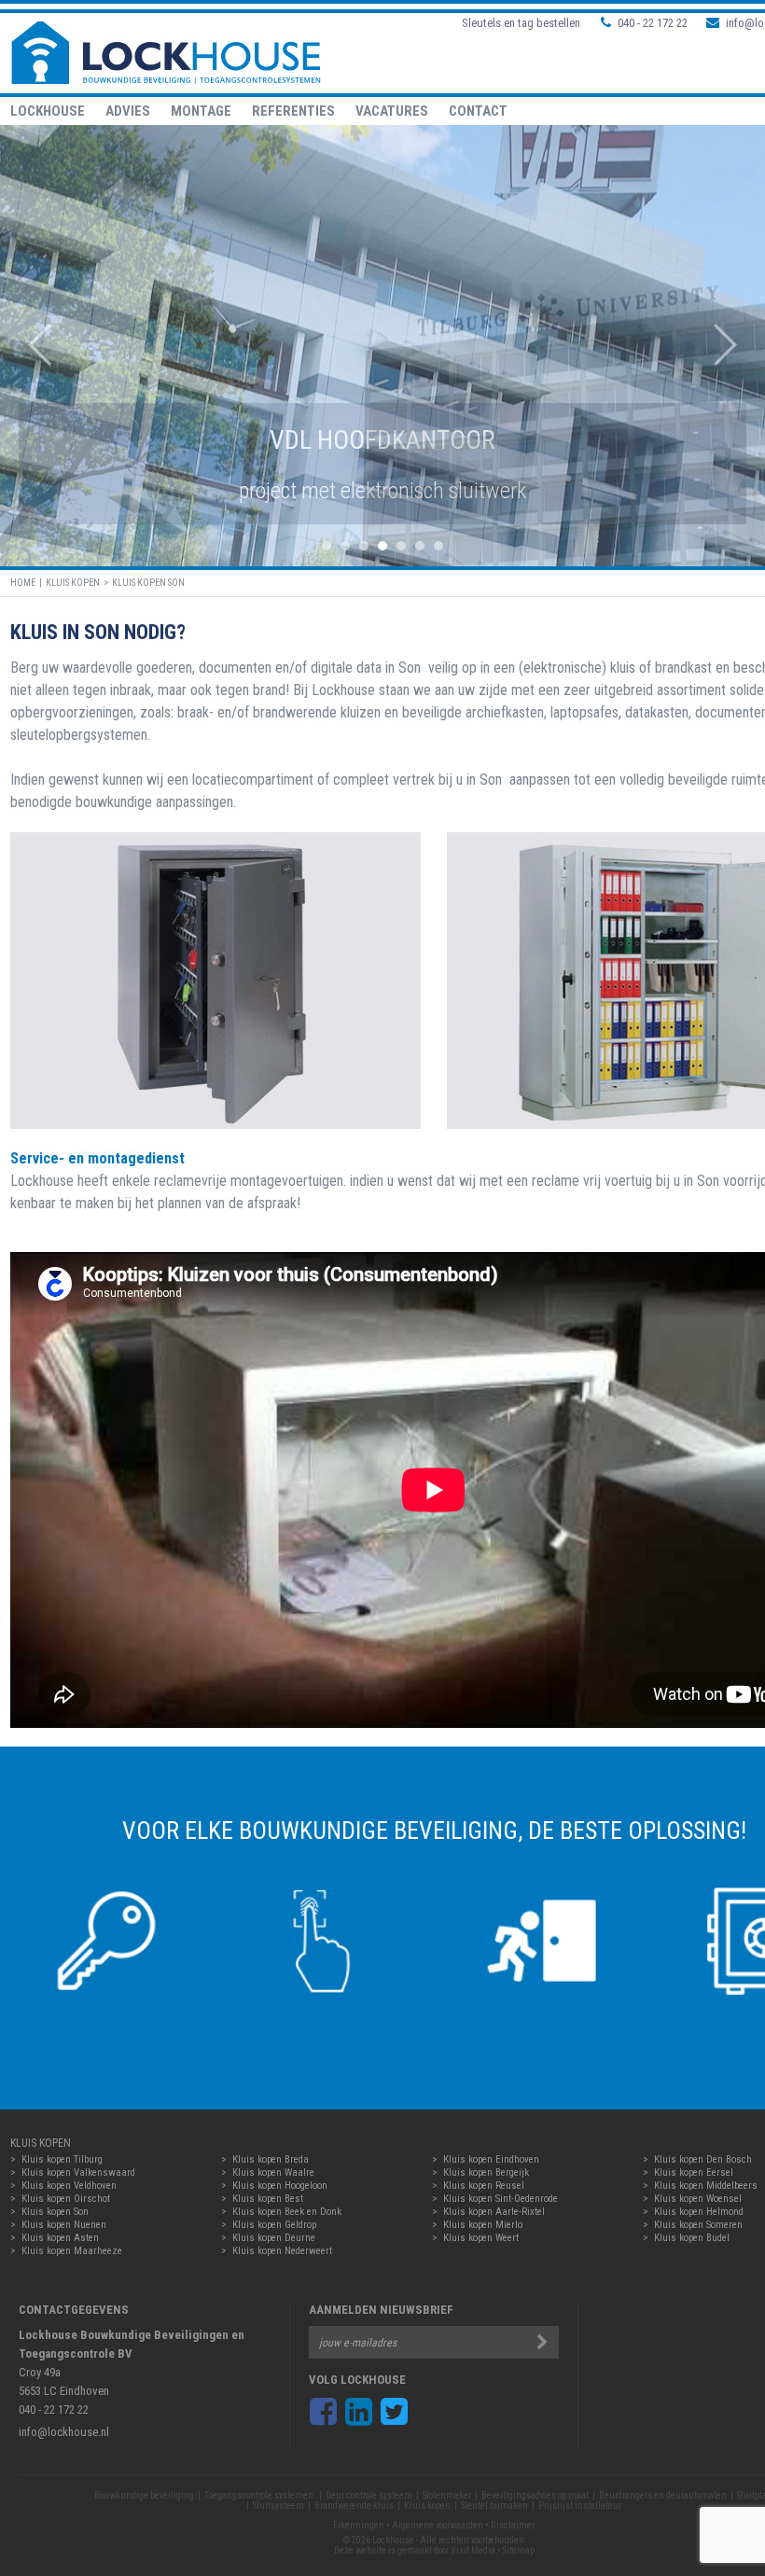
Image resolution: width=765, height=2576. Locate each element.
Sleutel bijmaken (494, 2506)
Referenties (293, 111)
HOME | (28, 583)
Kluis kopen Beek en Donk (287, 2212)
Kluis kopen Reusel (484, 2186)
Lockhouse (48, 111)
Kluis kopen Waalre (273, 2172)
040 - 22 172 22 (653, 23)
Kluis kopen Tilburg (62, 2159)
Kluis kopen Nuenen (64, 2225)
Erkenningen (359, 2525)
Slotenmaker (447, 2495)
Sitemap (519, 2550)
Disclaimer (513, 2525)
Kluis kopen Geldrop (274, 2225)
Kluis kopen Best (268, 2199)
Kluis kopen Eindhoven (491, 2159)
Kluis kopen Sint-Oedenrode (501, 2199)
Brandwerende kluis (354, 2506)
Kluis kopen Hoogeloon (280, 2186)
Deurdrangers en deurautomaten (663, 2495)
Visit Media (473, 2550)
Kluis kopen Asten (60, 2238)
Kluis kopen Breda (271, 2159)
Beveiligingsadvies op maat (535, 2495)
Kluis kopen (73, 583)
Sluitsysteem (278, 2506)
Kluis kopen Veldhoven (69, 2186)
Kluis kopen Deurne (274, 2238)
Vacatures (392, 111)
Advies (128, 111)
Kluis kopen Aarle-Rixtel (494, 2212)
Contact (478, 111)
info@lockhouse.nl (64, 2432)
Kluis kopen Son (148, 583)
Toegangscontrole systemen (260, 2495)
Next (735, 345)
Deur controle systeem (369, 2495)
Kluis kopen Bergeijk (486, 2172)
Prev (30, 345)
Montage (201, 111)
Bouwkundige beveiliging (144, 2495)
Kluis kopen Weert (481, 2238)
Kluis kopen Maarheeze (72, 2251)
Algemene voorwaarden (438, 2525)
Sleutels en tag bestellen (521, 23)
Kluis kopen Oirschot (66, 2199)
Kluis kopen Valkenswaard (78, 2172)
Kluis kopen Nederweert (282, 2251)
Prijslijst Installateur (580, 2506)
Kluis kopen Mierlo (483, 2225)
